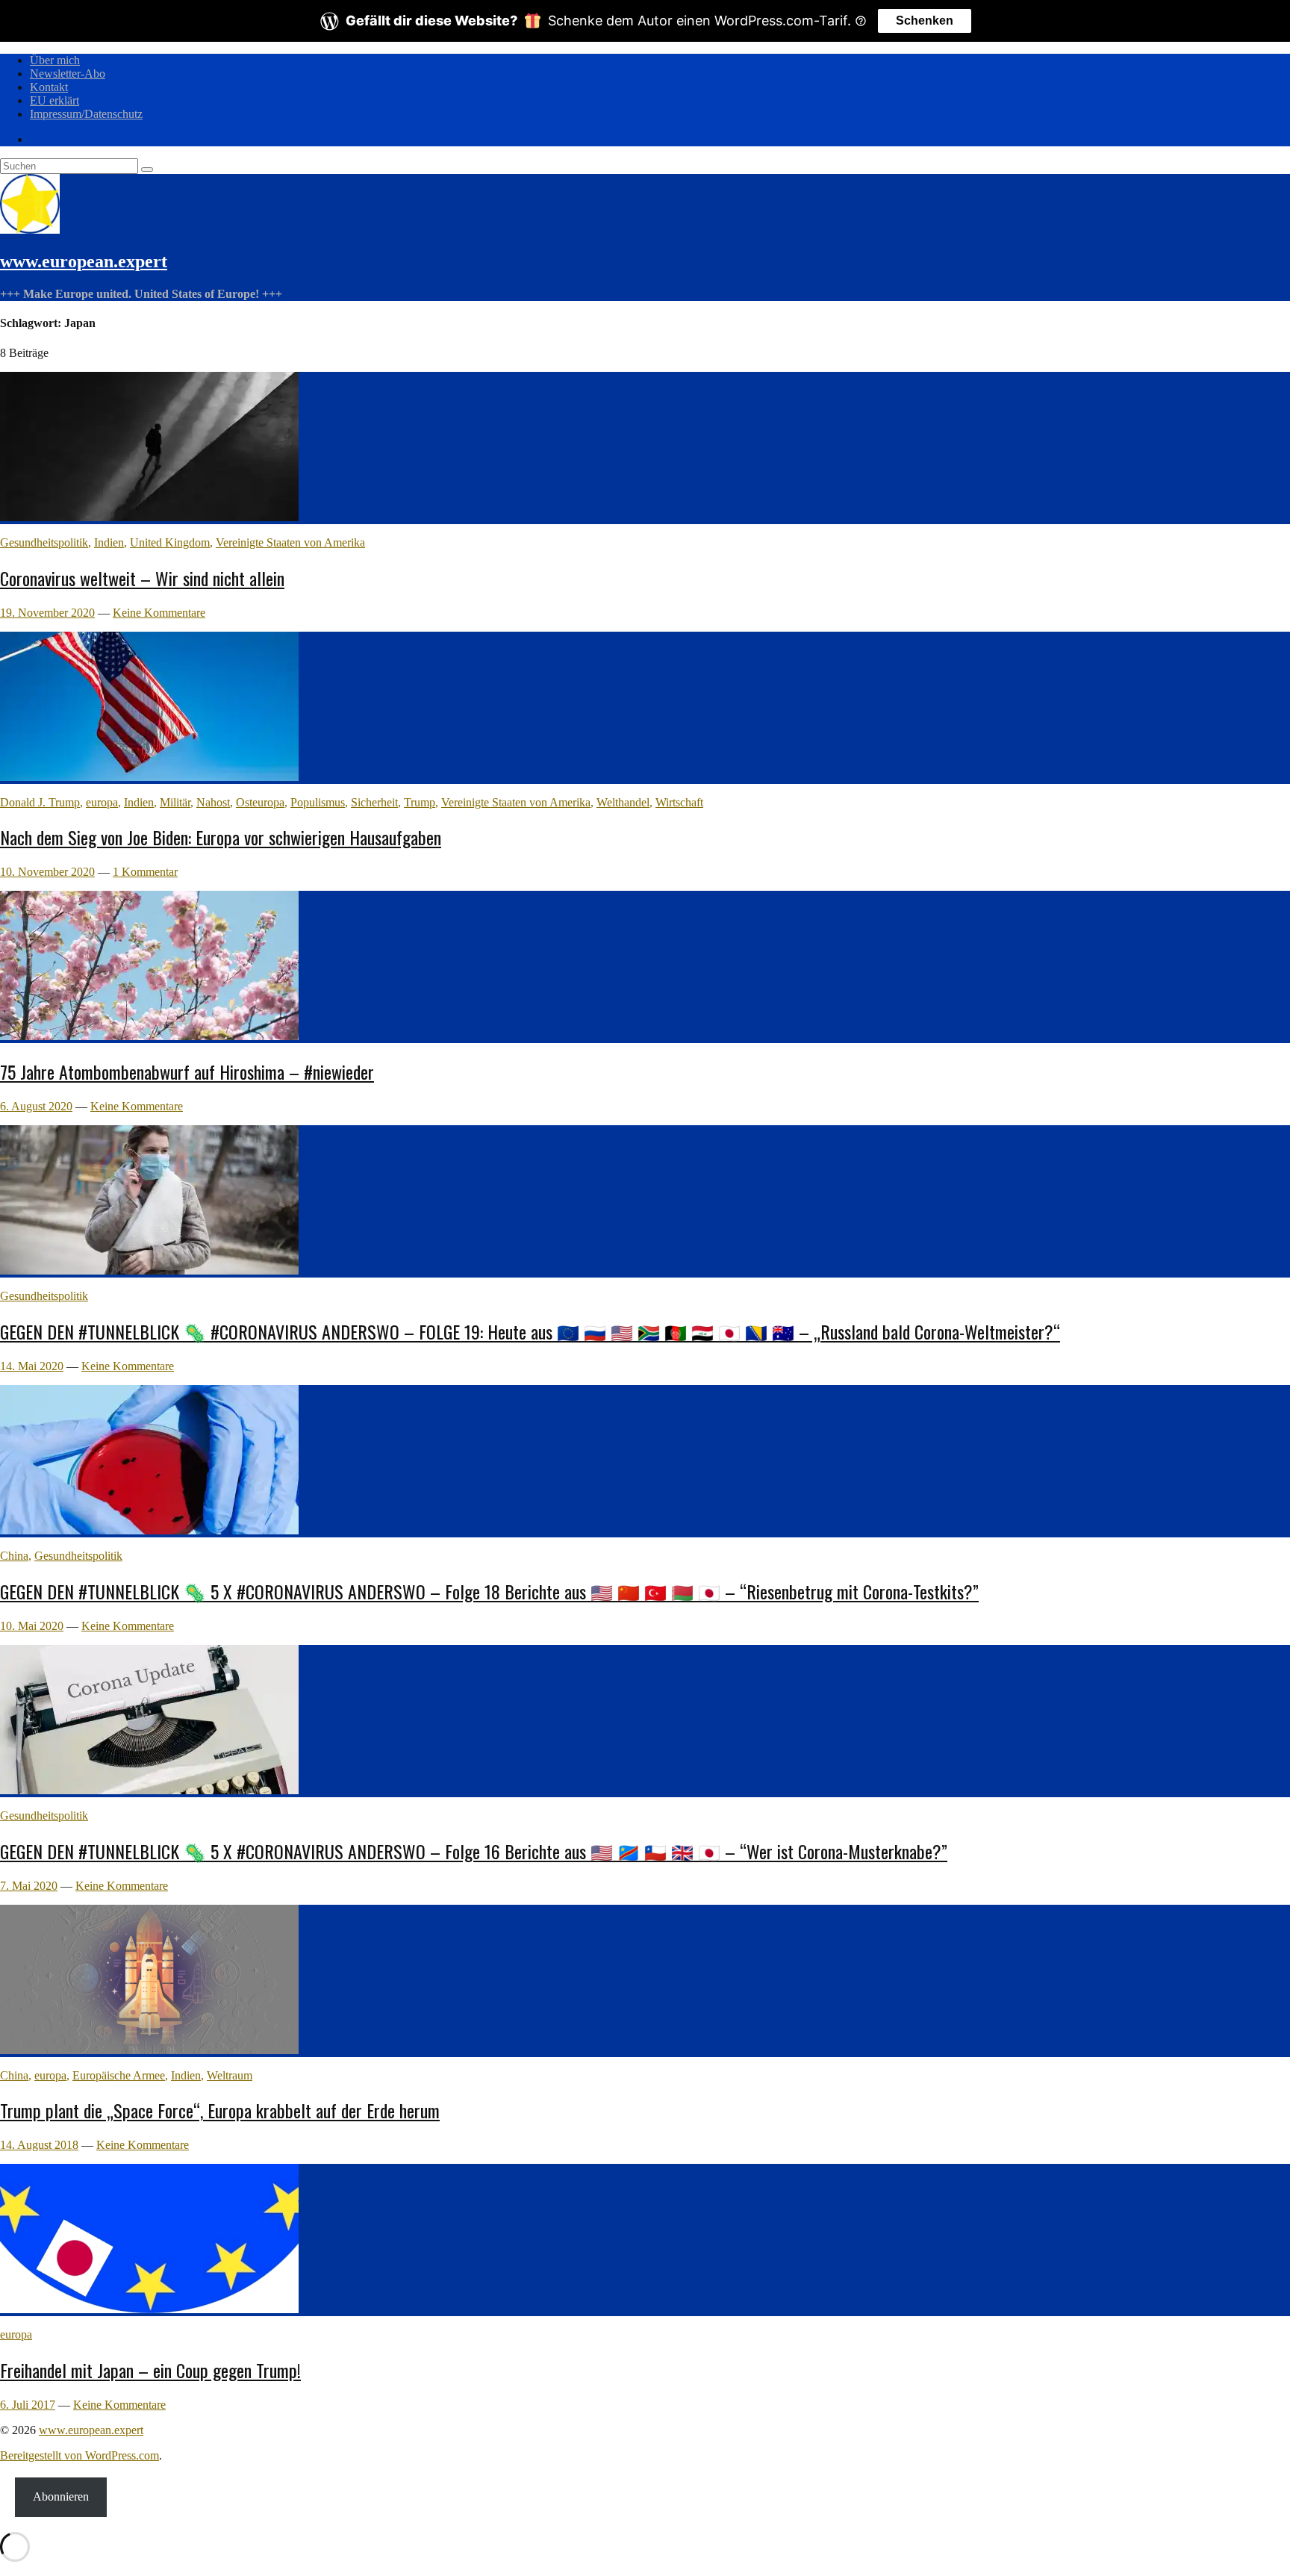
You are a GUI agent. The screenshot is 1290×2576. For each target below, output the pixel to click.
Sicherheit (374, 802)
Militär (175, 802)
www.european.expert (84, 261)
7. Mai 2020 (29, 1886)
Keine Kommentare (159, 613)
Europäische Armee (119, 2075)
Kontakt (49, 87)
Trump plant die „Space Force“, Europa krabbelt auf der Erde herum (220, 2110)
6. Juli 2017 (28, 2405)
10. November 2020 (47, 872)
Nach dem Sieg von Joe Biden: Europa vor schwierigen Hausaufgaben (221, 837)
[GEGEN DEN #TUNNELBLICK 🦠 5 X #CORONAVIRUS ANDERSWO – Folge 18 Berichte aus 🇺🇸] (149, 1530)
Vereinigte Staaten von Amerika (290, 542)
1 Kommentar (145, 872)
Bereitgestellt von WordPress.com (80, 2455)
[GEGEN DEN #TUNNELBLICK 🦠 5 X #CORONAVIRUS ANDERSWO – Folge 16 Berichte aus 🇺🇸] (149, 1790)
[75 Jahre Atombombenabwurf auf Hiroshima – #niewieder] (149, 1036)
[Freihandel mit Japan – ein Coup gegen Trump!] (149, 2309)
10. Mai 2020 (32, 1626)
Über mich (55, 60)
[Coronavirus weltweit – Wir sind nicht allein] (149, 517)
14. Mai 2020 (32, 1366)
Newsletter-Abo (68, 74)
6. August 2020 (36, 1106)
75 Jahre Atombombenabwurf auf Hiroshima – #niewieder (187, 1071)
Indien (109, 542)
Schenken (925, 21)
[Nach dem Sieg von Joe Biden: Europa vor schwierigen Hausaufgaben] (149, 777)
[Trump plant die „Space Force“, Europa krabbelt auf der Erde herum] (149, 2050)
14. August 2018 (39, 2145)
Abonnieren (61, 2496)
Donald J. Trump (40, 802)
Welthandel (623, 802)
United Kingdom (170, 542)
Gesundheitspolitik (44, 542)
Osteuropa (260, 802)
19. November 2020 (47, 613)
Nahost (213, 802)
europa (102, 802)
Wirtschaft (679, 802)
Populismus (318, 802)
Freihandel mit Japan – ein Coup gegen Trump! (150, 2370)
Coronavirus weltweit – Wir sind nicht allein (142, 578)
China (14, 1556)
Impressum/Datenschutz (86, 114)
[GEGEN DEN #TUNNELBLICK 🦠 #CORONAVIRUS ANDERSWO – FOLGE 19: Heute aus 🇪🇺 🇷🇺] (149, 1270)
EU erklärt (54, 100)
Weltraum (230, 2075)
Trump (420, 802)
